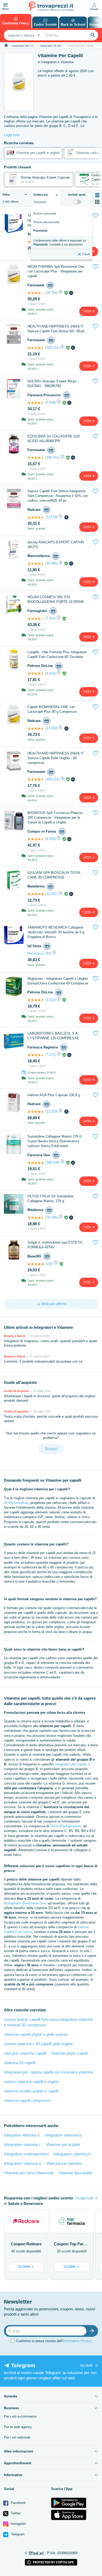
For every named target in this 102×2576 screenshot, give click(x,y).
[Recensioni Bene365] (36, 1264)
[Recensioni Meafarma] (36, 1218)
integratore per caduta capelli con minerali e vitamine (49, 2072)
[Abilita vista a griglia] (97, 202)
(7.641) (50, 618)
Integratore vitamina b (63, 2135)
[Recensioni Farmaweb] (36, 293)
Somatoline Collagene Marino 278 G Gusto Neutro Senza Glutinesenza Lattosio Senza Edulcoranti (55, 1141)
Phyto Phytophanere (65, 1826)
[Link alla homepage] (6, 45)
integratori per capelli (71, 1764)
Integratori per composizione (30, 46)
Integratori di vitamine (54, 46)
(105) (49, 1264)
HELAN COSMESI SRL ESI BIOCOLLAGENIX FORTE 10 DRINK (56, 599)
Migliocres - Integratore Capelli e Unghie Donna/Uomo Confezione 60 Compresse (58, 981)
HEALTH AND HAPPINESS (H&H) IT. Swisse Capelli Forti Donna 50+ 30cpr (56, 329)
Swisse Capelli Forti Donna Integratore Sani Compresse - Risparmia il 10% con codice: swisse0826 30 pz (58, 496)
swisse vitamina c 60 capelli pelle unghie (38, 2044)
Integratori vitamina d (22, 2135)
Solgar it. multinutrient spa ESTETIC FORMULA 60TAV (55, 1245)
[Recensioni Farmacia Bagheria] (36, 1055)
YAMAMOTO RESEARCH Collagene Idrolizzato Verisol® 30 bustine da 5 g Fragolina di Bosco (56, 932)
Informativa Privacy (77, 2341)
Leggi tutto (12, 135)
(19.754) (51, 293)
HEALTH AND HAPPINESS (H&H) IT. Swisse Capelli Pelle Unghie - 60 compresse (56, 758)
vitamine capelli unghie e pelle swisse (36, 2034)
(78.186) (51, 1217)
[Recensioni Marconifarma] (36, 564)
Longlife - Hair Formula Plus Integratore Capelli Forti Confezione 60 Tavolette (57, 654)
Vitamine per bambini (64, 2163)
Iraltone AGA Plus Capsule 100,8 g (54, 1095)
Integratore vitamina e (72, 2154)
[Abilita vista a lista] (97, 195)
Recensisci (36, 953)
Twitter (15, 2513)
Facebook (18, 2503)
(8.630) (50, 402)
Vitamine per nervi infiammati (29, 2173)
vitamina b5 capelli (20, 2063)
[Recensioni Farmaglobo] (36, 619)
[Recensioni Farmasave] (36, 348)
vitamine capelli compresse (27, 2100)
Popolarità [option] (40, 231)
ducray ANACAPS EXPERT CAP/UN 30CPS (56, 545)
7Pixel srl (36, 2553)
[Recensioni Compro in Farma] (36, 839)
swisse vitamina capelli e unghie (31, 2082)
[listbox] (62, 233)
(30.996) (51, 563)
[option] (62, 242)
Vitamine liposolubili (75, 2173)
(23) (48, 953)
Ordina (41, 195)
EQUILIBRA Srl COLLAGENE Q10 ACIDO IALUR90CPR (54, 439)
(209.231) (52, 348)
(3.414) (50, 673)
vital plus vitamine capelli (25, 2053)
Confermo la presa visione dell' (54, 2341)
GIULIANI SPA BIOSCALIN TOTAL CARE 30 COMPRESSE (54, 875)
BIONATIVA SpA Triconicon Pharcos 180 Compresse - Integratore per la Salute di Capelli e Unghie (55, 818)
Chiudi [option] (86, 254)
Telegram (17, 2534)
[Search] (93, 35)
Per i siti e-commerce (20, 2416)
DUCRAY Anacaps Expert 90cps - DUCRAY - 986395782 (53, 384)
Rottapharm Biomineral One (25, 1903)
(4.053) (50, 839)
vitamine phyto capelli (69, 2053)
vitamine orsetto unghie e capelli (31, 2091)
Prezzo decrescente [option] (46, 222)
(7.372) (50, 1055)
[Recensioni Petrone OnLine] (36, 673)
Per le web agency (18, 2427)
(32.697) (51, 894)
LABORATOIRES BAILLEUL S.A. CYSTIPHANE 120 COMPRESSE (53, 1036)
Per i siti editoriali (17, 2437)
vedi (87, 311)
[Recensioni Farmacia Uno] (36, 1163)
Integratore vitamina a (22, 2163)
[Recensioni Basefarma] (36, 894)
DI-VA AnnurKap (16, 1503)
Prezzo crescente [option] (45, 213)
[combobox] (23, 35)
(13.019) (51, 517)
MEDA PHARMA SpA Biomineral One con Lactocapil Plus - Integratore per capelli (56, 271)
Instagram (18, 2524)
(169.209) (52, 1162)
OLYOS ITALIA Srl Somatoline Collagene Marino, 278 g (50, 1199)
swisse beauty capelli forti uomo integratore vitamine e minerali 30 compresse (48, 2022)
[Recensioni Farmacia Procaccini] (36, 403)
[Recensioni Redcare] (36, 517)
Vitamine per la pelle (63, 2144)
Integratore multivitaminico (26, 2154)
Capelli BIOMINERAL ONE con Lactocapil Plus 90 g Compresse (52, 709)
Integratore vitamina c (22, 2144)
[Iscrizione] (93, 2331)
